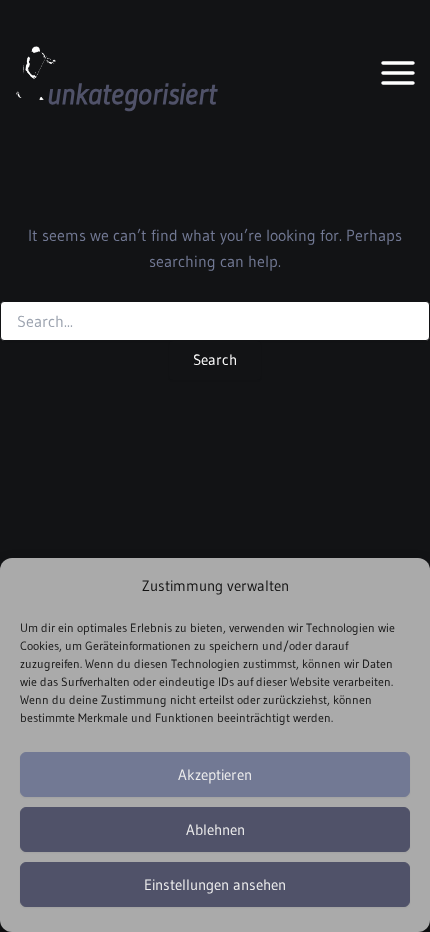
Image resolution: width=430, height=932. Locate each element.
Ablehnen (215, 829)
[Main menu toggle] (398, 72)
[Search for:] (215, 322)
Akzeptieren (215, 774)
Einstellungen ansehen (215, 884)
